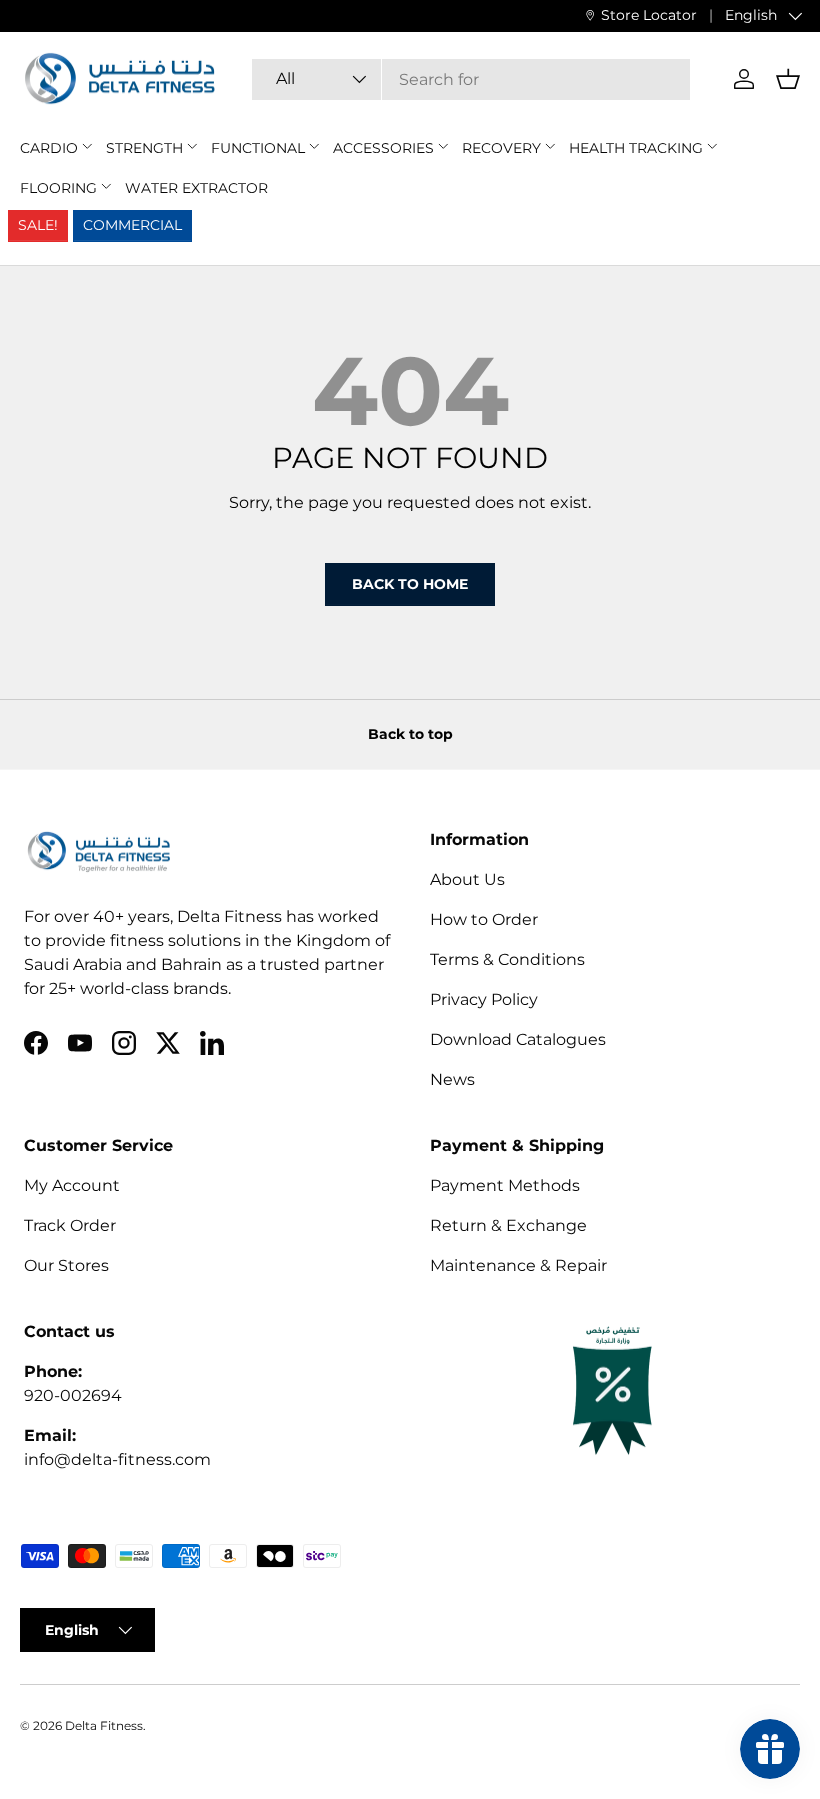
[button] (788, 79)
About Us (467, 879)
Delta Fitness (104, 1725)
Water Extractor (196, 188)
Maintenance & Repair (518, 1265)
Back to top (410, 734)
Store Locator (649, 15)
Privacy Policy (484, 999)
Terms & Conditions (507, 959)
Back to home (410, 584)
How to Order (484, 919)
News (452, 1079)
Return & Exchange (508, 1225)
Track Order (70, 1225)
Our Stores (66, 1265)
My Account (72, 1185)
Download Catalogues (518, 1039)
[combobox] (470, 79)
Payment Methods (505, 1185)
